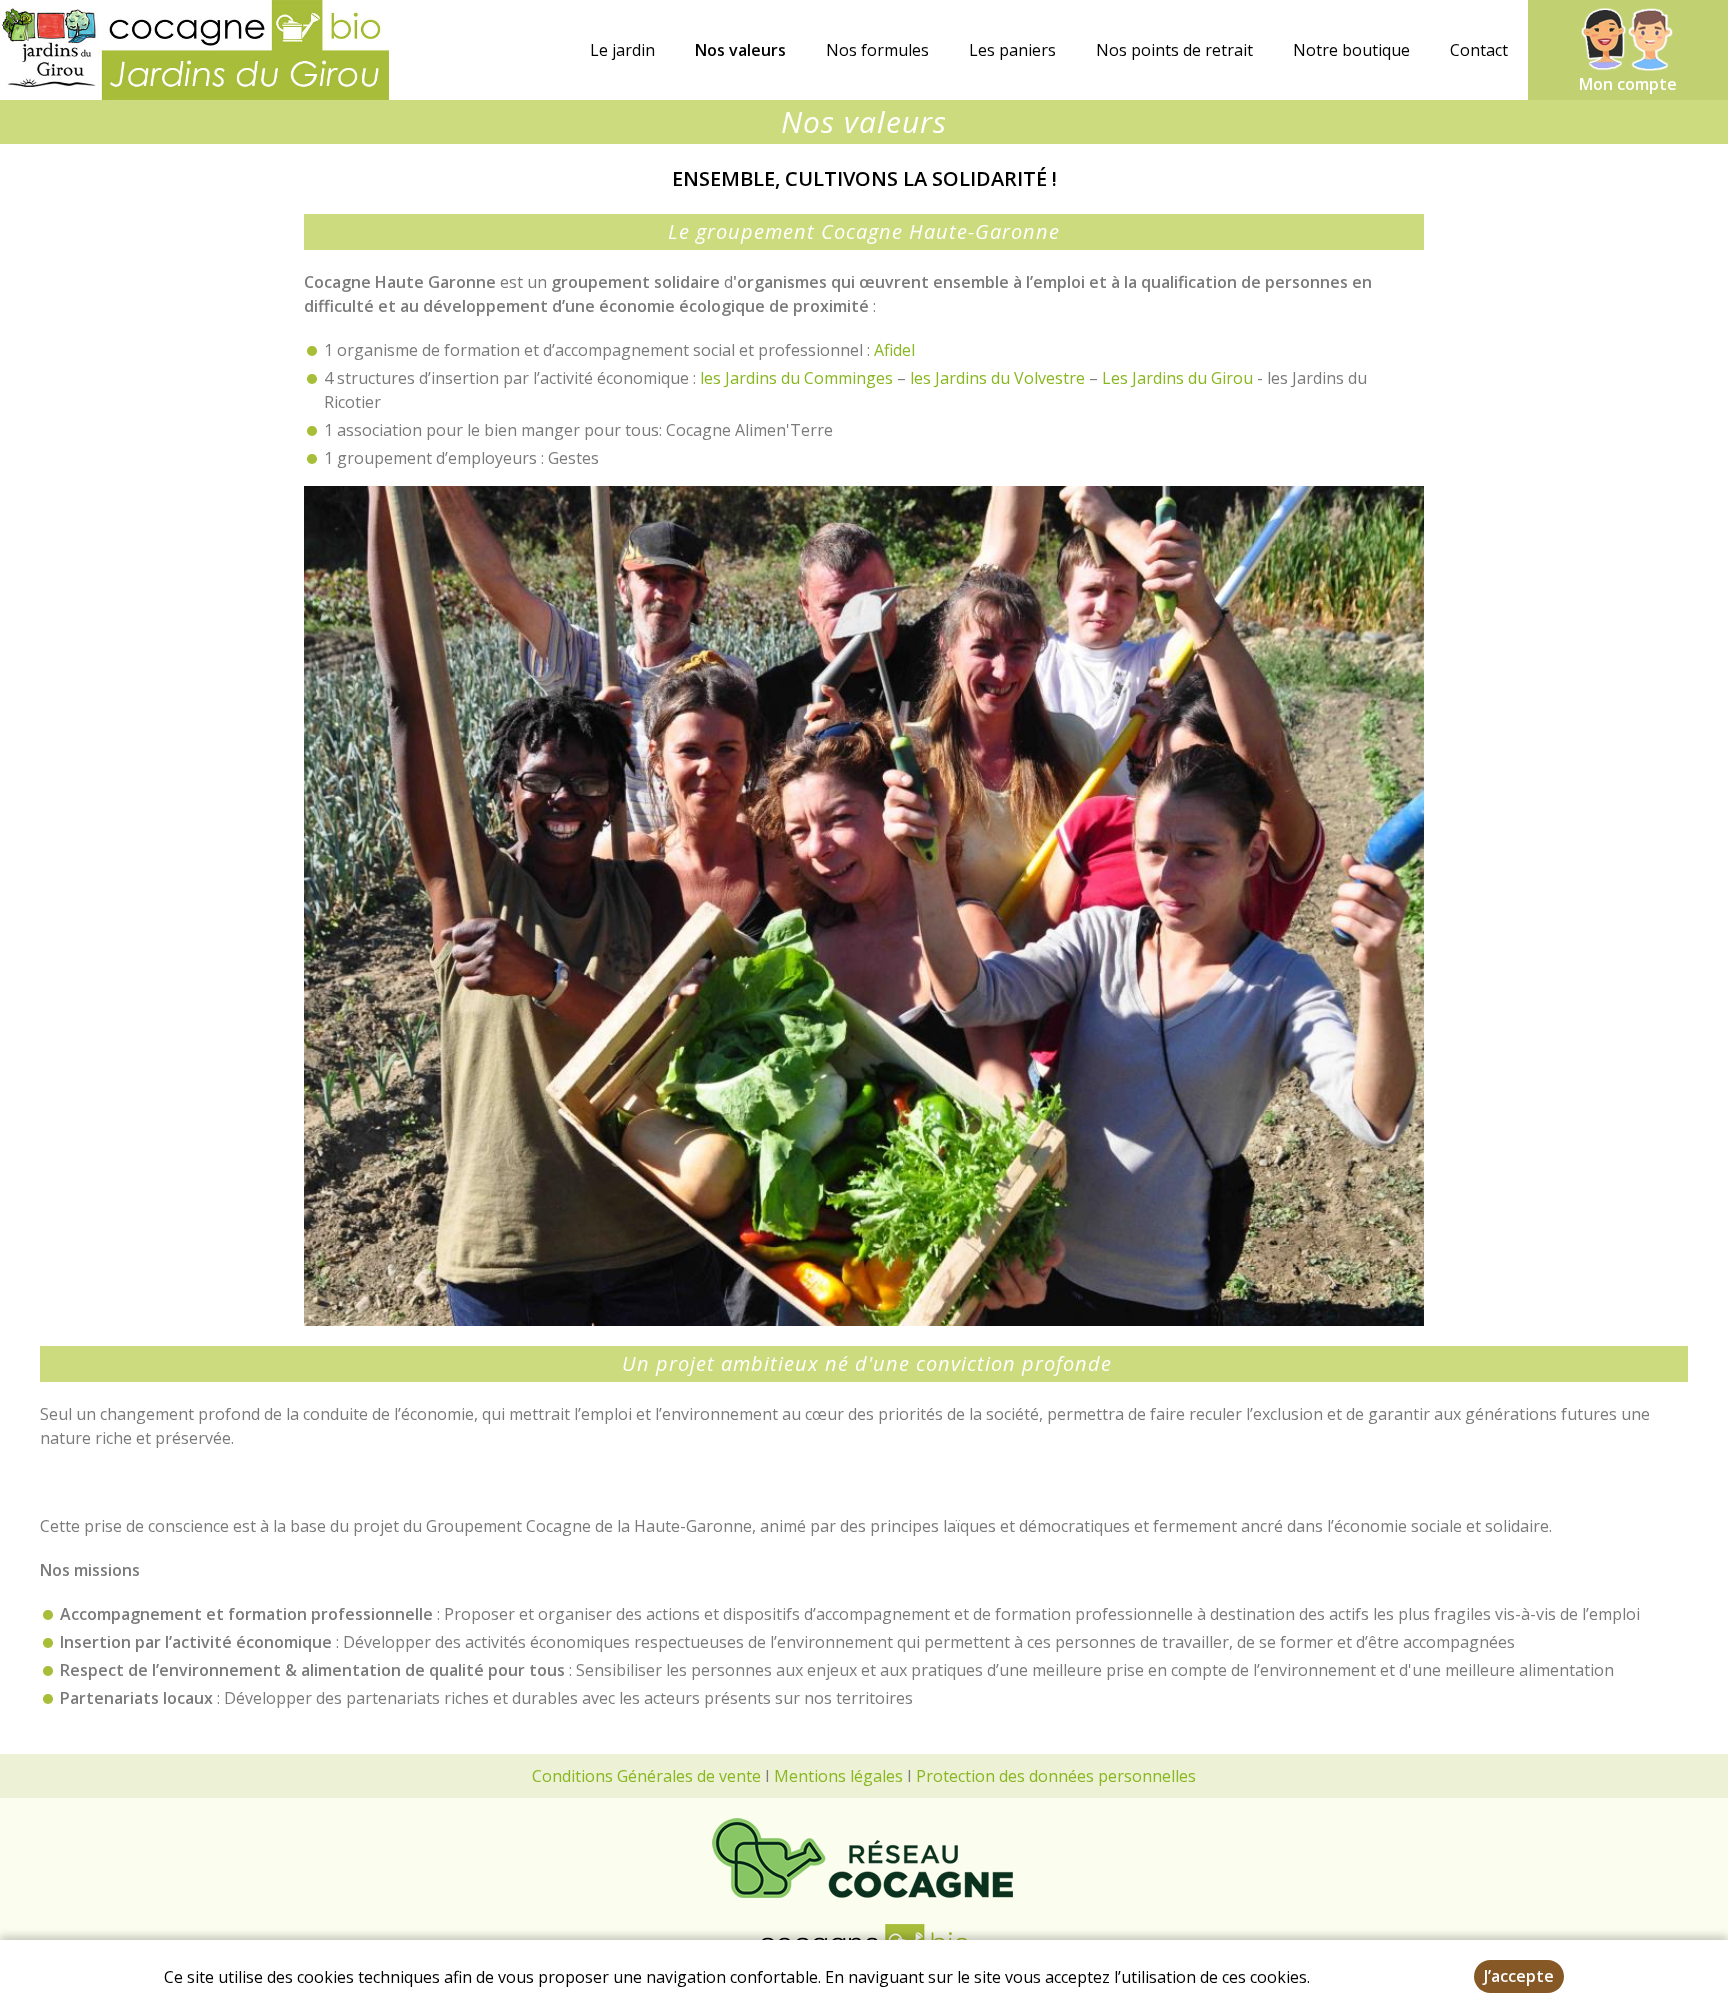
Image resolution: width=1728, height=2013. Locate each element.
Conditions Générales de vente (646, 1776)
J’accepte (1519, 1976)
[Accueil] (194, 50)
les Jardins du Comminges (796, 378)
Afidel (894, 350)
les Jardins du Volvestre (995, 378)
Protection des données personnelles (1056, 1776)
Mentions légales (838, 1776)
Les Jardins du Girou (1177, 378)
